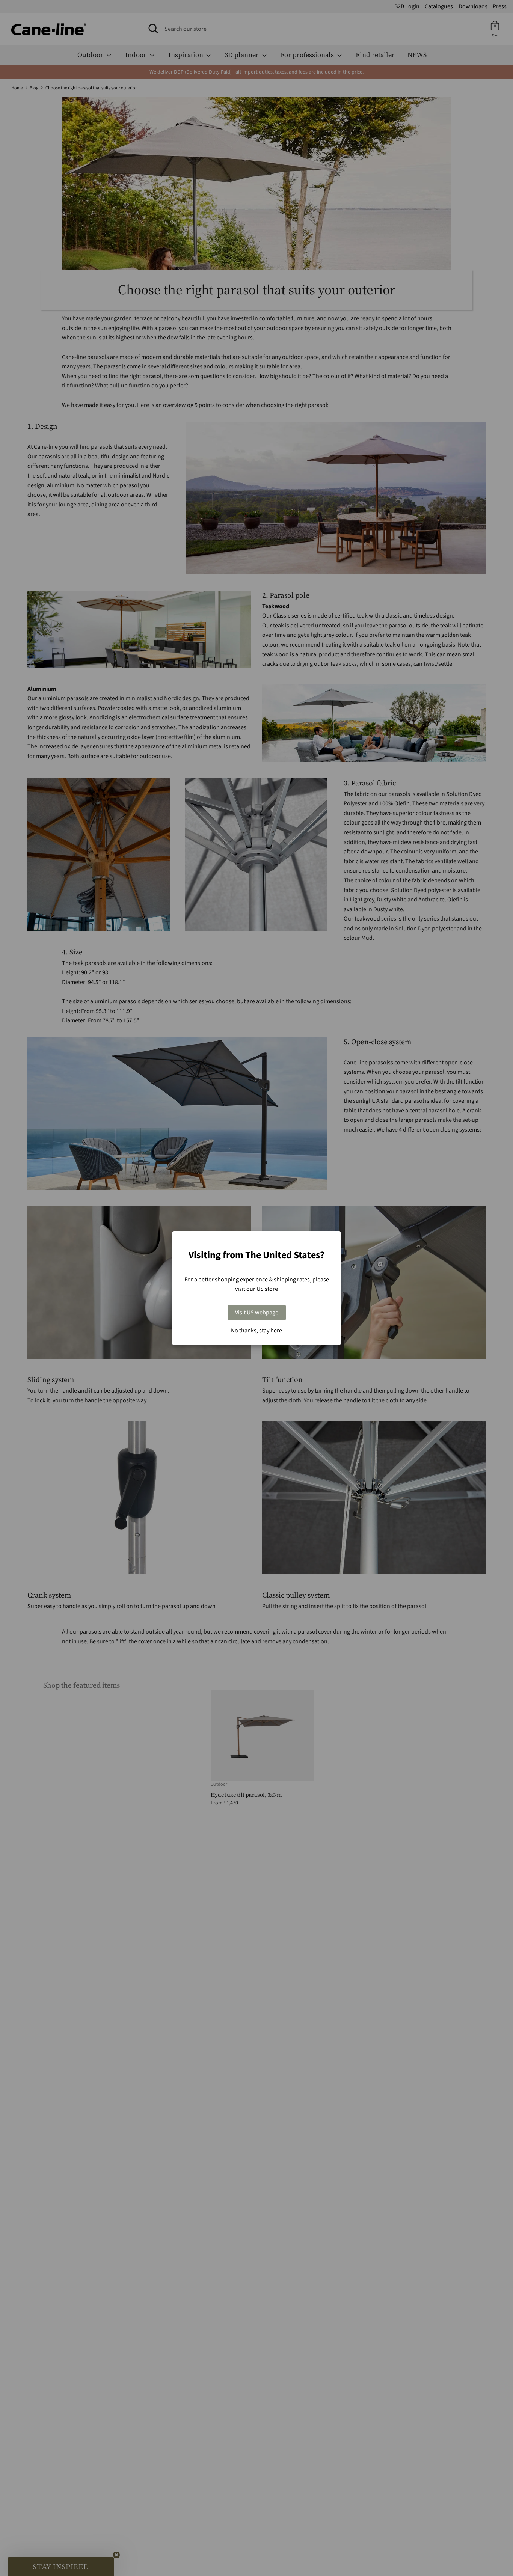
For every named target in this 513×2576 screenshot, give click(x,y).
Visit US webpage (257, 1313)
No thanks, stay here (256, 1331)
